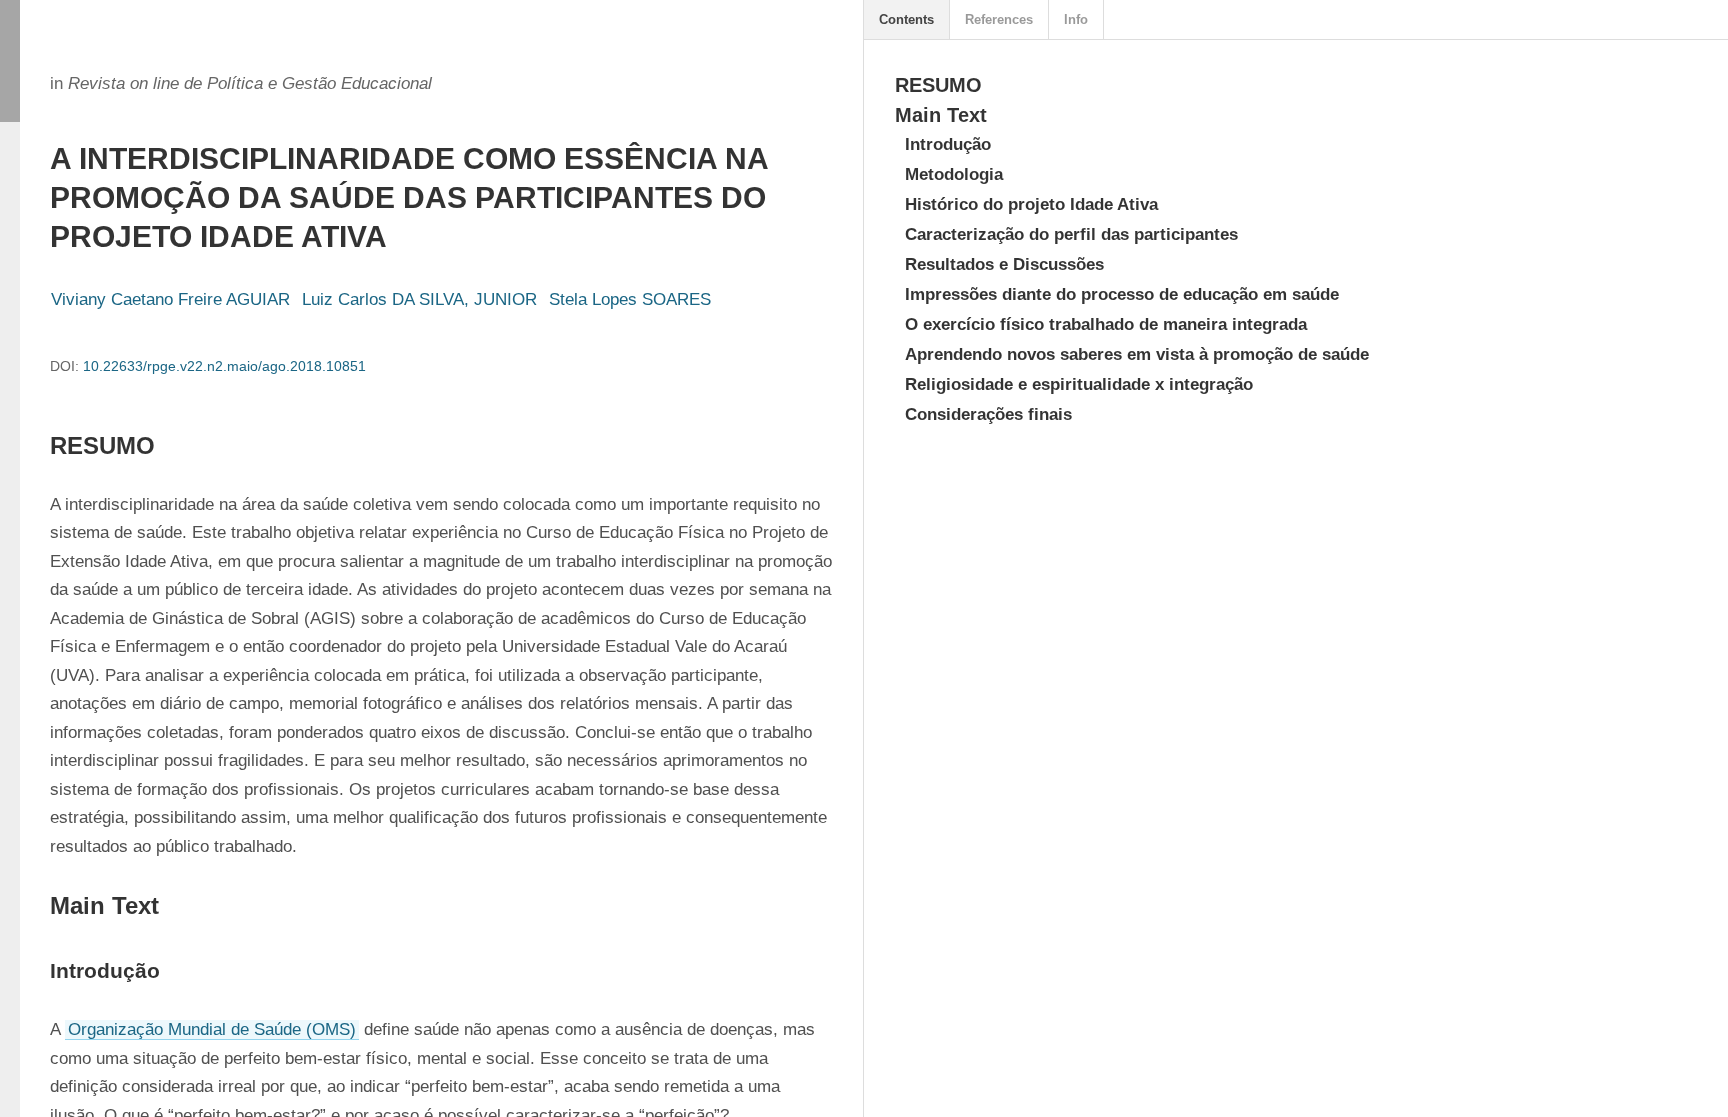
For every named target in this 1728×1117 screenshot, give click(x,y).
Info (1076, 19)
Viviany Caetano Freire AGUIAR (170, 299)
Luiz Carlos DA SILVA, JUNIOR (419, 299)
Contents (906, 19)
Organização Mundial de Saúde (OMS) (212, 1029)
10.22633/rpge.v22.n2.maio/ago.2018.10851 (224, 366)
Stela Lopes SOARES (630, 299)
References (999, 19)
